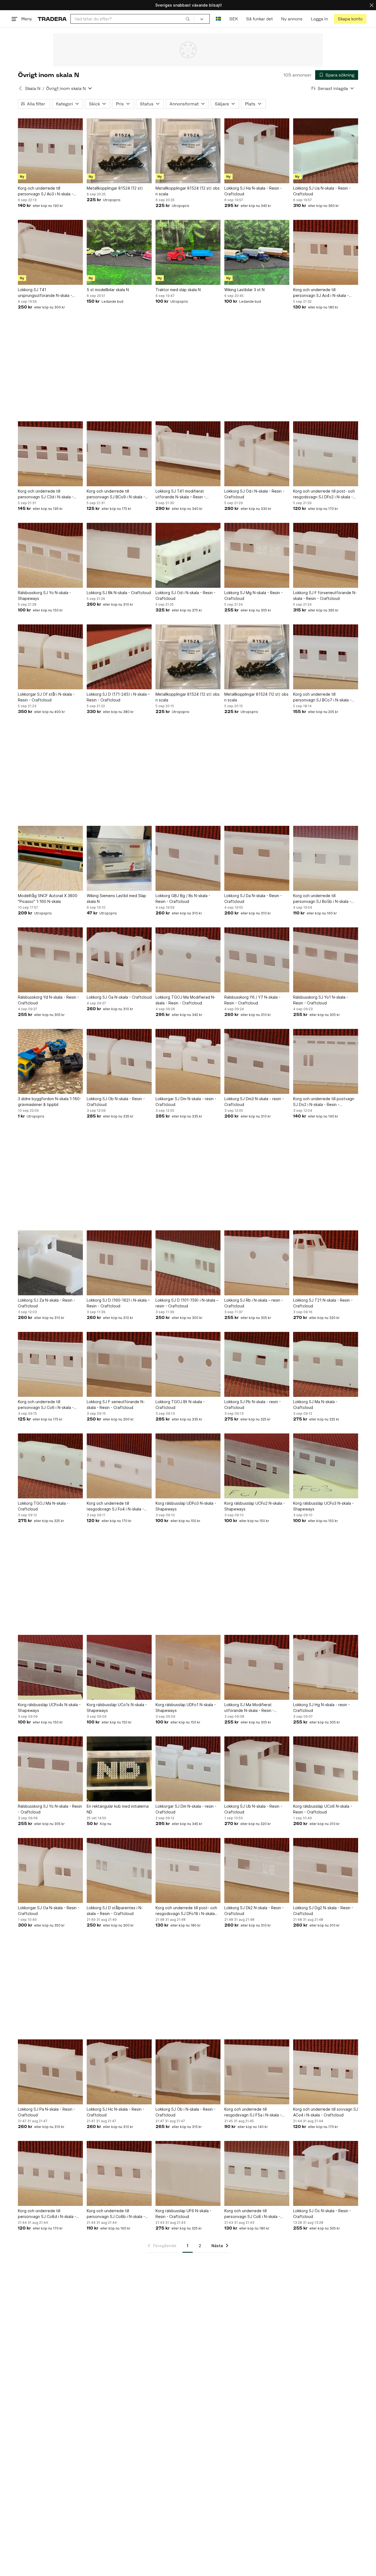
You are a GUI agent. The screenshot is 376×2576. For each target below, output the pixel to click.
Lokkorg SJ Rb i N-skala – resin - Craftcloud (254, 1303)
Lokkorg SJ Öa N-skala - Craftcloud (119, 997)
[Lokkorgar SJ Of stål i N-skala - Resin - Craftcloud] (50, 657)
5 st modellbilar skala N (108, 290)
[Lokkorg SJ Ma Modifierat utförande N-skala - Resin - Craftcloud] (257, 1667)
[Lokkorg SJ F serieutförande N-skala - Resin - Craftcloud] (119, 1364)
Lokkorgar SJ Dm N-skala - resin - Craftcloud (186, 1102)
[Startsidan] (52, 19)
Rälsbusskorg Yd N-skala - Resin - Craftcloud (48, 1000)
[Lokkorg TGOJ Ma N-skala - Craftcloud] (50, 1466)
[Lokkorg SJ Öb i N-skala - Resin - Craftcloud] (188, 2072)
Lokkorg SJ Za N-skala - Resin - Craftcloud (47, 1303)
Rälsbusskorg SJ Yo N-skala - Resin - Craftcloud (50, 1809)
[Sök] (188, 19)
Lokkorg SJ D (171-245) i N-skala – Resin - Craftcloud (118, 697)
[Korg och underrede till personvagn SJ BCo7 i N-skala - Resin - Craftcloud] (326, 657)
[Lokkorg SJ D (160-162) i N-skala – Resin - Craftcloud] (119, 1263)
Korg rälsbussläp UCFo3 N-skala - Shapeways (323, 1506)
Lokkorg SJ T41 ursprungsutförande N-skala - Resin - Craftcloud (45, 293)
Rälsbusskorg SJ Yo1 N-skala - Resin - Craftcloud (321, 1000)
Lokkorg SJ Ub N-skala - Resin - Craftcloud (253, 1809)
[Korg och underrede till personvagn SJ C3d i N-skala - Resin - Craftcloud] (50, 454)
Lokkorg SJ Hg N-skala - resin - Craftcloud (321, 1708)
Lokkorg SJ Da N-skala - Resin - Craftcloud (253, 898)
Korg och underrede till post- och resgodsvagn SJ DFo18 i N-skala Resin (186, 1911)
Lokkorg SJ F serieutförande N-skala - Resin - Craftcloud (116, 1405)
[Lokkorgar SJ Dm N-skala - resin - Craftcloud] (188, 1061)
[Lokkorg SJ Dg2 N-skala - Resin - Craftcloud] (326, 1870)
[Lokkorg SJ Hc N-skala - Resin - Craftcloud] (119, 2072)
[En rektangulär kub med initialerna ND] (119, 1769)
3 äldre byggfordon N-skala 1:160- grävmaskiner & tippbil (50, 1102)
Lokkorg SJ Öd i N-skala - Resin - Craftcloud (254, 494)
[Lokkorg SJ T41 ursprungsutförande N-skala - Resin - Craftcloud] (50, 252)
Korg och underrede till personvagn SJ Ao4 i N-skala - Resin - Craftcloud (321, 293)
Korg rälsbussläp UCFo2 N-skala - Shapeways (255, 1506)
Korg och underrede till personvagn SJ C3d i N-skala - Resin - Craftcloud (46, 494)
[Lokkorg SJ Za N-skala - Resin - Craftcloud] (50, 1263)
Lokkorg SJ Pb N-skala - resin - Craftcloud (253, 1405)
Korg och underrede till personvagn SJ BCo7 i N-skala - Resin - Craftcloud (322, 697)
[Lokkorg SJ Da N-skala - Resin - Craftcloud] (257, 858)
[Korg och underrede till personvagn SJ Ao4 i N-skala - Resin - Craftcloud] (326, 252)
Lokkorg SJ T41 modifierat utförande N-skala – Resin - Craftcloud (181, 494)
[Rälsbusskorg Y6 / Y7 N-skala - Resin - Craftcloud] (257, 960)
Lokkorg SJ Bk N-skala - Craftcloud (119, 593)
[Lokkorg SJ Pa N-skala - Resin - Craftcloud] (50, 2072)
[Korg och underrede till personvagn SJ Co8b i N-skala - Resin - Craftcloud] (119, 2173)
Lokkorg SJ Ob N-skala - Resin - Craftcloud (116, 1102)
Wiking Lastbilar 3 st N (244, 290)
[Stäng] (372, 5)
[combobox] (132, 19)
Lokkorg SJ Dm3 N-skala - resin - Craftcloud (254, 1102)
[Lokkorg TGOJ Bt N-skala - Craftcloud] (188, 1364)
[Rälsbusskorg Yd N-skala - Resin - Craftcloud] (50, 960)
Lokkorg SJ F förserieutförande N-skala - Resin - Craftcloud (325, 595)
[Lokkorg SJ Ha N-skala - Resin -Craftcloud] (257, 151)
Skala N (33, 88)
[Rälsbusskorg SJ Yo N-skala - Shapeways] (50, 555)
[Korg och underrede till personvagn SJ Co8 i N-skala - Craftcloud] (257, 2173)
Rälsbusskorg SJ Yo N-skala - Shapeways (44, 595)
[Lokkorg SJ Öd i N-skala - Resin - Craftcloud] (257, 454)
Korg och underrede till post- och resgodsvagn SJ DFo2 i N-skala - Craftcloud (324, 494)
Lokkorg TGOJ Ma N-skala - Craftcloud (43, 1506)
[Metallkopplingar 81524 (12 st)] (119, 151)
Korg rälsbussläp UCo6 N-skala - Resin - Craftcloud (323, 1809)
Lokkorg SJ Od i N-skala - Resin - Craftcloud (186, 595)
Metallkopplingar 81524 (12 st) (115, 188)
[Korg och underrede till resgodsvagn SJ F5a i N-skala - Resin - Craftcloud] (257, 2072)
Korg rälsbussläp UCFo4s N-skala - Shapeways (49, 1708)
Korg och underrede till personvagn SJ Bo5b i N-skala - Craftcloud (322, 899)
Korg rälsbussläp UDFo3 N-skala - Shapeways (186, 1506)
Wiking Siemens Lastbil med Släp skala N (116, 898)
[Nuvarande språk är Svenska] (218, 19)
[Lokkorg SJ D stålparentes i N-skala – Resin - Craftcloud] (119, 1870)
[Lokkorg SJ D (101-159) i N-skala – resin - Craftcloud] (188, 1263)
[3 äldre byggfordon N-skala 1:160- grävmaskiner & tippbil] (50, 1061)
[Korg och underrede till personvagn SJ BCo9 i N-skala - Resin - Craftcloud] (119, 454)
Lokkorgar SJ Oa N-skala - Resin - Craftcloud (49, 1911)
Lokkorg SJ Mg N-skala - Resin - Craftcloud (254, 595)
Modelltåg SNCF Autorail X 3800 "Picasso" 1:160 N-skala (48, 898)
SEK (234, 19)
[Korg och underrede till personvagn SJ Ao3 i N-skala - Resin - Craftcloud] (50, 151)
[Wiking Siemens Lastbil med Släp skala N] (119, 858)
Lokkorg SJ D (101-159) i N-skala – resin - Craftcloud (187, 1303)
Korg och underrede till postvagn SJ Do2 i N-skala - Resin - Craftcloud (324, 1102)
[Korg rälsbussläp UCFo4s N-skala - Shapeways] (50, 1667)
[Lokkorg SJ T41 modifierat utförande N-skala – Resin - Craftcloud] (188, 454)
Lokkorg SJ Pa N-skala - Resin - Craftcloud (47, 2112)
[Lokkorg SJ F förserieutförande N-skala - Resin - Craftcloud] (326, 555)
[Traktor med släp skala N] (188, 252)
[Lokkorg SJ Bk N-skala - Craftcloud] (119, 555)
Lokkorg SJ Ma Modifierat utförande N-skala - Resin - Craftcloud (249, 1708)
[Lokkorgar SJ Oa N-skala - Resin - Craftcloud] (50, 1870)
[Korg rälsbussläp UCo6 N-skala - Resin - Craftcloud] (326, 1769)
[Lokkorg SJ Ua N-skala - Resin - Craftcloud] (326, 151)
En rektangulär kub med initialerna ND (118, 1809)
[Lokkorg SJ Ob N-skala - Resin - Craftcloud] (119, 1061)
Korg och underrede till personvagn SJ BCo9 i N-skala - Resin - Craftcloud (116, 494)
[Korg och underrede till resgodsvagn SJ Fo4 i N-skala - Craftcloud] (119, 1466)
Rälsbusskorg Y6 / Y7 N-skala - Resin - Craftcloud (252, 1000)
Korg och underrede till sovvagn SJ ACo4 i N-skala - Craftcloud (326, 2112)
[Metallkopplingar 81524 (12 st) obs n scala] (188, 151)
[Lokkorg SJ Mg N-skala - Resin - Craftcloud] (257, 555)
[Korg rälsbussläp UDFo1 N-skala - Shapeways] (188, 1667)
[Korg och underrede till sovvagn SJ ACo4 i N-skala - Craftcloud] (326, 2072)
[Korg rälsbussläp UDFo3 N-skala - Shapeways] (188, 1466)
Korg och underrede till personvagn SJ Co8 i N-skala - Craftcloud (252, 2214)
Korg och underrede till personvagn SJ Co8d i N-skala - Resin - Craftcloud (47, 2214)
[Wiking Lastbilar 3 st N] (257, 252)
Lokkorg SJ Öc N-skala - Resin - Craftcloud (322, 2214)
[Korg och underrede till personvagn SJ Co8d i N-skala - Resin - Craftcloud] (50, 2173)
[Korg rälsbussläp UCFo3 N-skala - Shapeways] (326, 1466)
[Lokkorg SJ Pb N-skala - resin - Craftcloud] (257, 1364)
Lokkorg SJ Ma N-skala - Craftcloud (315, 1405)
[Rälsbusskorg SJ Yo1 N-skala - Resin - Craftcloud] (326, 960)
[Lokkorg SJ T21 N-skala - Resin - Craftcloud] (326, 1263)
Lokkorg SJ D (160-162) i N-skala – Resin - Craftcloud (118, 1303)
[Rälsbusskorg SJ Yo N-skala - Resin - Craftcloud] (50, 1769)
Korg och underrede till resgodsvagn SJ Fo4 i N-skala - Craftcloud (115, 1506)
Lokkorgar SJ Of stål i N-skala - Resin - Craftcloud (46, 697)
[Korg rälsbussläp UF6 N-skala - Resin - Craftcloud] (188, 2173)
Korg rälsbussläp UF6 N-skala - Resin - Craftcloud (183, 2214)
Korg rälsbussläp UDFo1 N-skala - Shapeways (186, 1708)
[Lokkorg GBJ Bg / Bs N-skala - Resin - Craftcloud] (188, 858)
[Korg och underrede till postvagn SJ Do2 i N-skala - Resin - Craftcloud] (326, 1061)
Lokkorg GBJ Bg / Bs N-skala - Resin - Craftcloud (183, 898)
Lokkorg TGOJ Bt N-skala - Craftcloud (180, 1405)
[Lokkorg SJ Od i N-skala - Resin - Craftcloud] (188, 555)
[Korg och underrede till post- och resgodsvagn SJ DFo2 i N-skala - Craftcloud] (326, 454)
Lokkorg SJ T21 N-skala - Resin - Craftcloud (323, 1303)
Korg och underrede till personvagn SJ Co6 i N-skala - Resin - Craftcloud (46, 1405)
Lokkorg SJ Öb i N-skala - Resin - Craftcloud (186, 2112)
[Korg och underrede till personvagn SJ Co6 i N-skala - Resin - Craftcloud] (50, 1364)
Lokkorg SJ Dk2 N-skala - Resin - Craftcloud (254, 1911)
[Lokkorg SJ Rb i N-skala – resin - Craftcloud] (257, 1263)
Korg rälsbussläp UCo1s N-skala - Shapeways (117, 1708)
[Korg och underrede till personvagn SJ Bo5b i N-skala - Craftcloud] (326, 858)
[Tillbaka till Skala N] (20, 88)
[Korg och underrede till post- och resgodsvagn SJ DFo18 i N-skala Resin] (188, 1870)
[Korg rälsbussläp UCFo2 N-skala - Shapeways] (257, 1466)
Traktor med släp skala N (178, 290)
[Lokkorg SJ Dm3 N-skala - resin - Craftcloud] (257, 1061)
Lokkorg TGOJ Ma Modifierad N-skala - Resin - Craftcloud (186, 1000)
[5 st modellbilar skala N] (119, 252)
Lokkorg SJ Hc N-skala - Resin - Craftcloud (115, 2112)
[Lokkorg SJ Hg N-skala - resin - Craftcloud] (326, 1667)
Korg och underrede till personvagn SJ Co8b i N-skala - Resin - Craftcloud (116, 2214)
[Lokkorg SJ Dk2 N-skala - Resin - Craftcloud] (257, 1870)
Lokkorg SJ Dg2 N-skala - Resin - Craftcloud (323, 1911)
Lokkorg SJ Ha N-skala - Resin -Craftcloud (253, 191)
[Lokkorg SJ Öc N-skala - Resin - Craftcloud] (326, 2173)
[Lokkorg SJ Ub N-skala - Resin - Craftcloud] (257, 1769)
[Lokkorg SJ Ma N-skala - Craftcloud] (326, 1364)
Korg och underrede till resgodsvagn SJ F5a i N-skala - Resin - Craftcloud (253, 2112)
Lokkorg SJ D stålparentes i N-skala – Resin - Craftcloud (115, 1911)
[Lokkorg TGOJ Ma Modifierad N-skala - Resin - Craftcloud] (188, 960)
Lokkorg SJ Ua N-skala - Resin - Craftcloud (322, 191)
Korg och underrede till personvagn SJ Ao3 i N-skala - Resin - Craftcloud (46, 191)
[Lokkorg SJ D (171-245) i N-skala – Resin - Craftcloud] (119, 657)
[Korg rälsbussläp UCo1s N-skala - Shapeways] (119, 1667)
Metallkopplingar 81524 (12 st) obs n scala (188, 191)
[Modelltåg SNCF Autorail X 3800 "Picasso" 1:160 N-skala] (50, 858)
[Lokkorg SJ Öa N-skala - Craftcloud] (119, 960)
